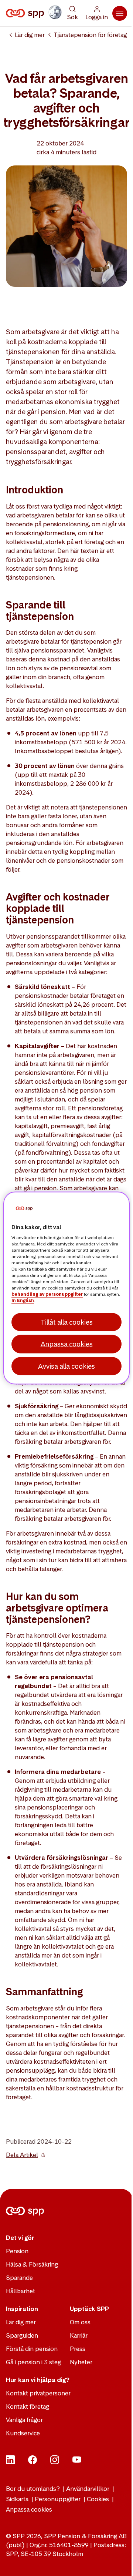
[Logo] (26, 13)
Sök (72, 17)
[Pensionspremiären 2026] (55, 12)
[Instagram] (55, 2462)
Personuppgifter (58, 2499)
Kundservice (23, 2433)
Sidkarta (17, 2499)
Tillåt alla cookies (67, 1322)
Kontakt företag (28, 2406)
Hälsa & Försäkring (32, 2264)
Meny (120, 13)
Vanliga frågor (24, 2420)
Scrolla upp (118, 2561)
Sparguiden (22, 2335)
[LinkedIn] (10, 2462)
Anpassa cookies (29, 2509)
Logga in (97, 17)
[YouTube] (77, 2462)
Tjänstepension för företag (90, 35)
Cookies (98, 2499)
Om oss (80, 2322)
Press (78, 2349)
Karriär (79, 2335)
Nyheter (81, 2362)
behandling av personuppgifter (47, 1294)
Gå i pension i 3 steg (33, 2362)
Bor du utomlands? (33, 2489)
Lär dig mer (30, 35)
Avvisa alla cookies (66, 1366)
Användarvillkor (88, 2489)
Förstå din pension (32, 2349)
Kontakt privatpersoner (38, 2393)
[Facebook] (33, 2462)
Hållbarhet (21, 2291)
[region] (66, 1288)
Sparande (19, 2278)
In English (23, 1301)
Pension (17, 2251)
